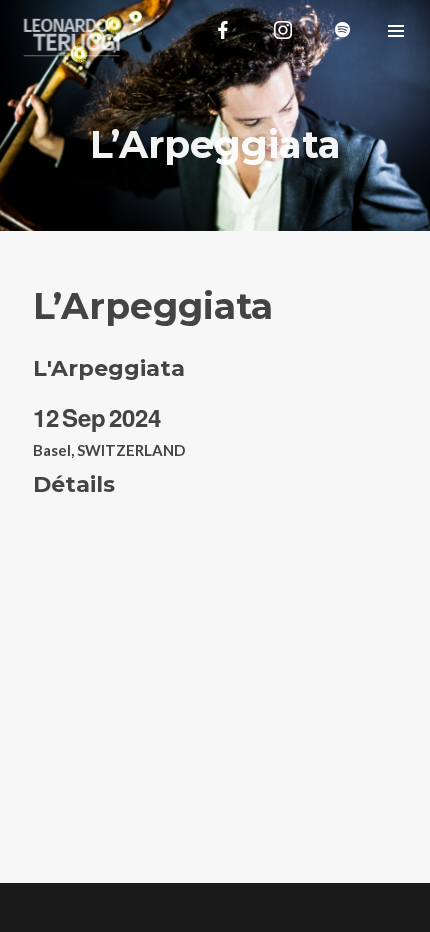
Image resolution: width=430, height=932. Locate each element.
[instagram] (283, 30)
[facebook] (223, 30)
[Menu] (396, 30)
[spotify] (343, 30)
